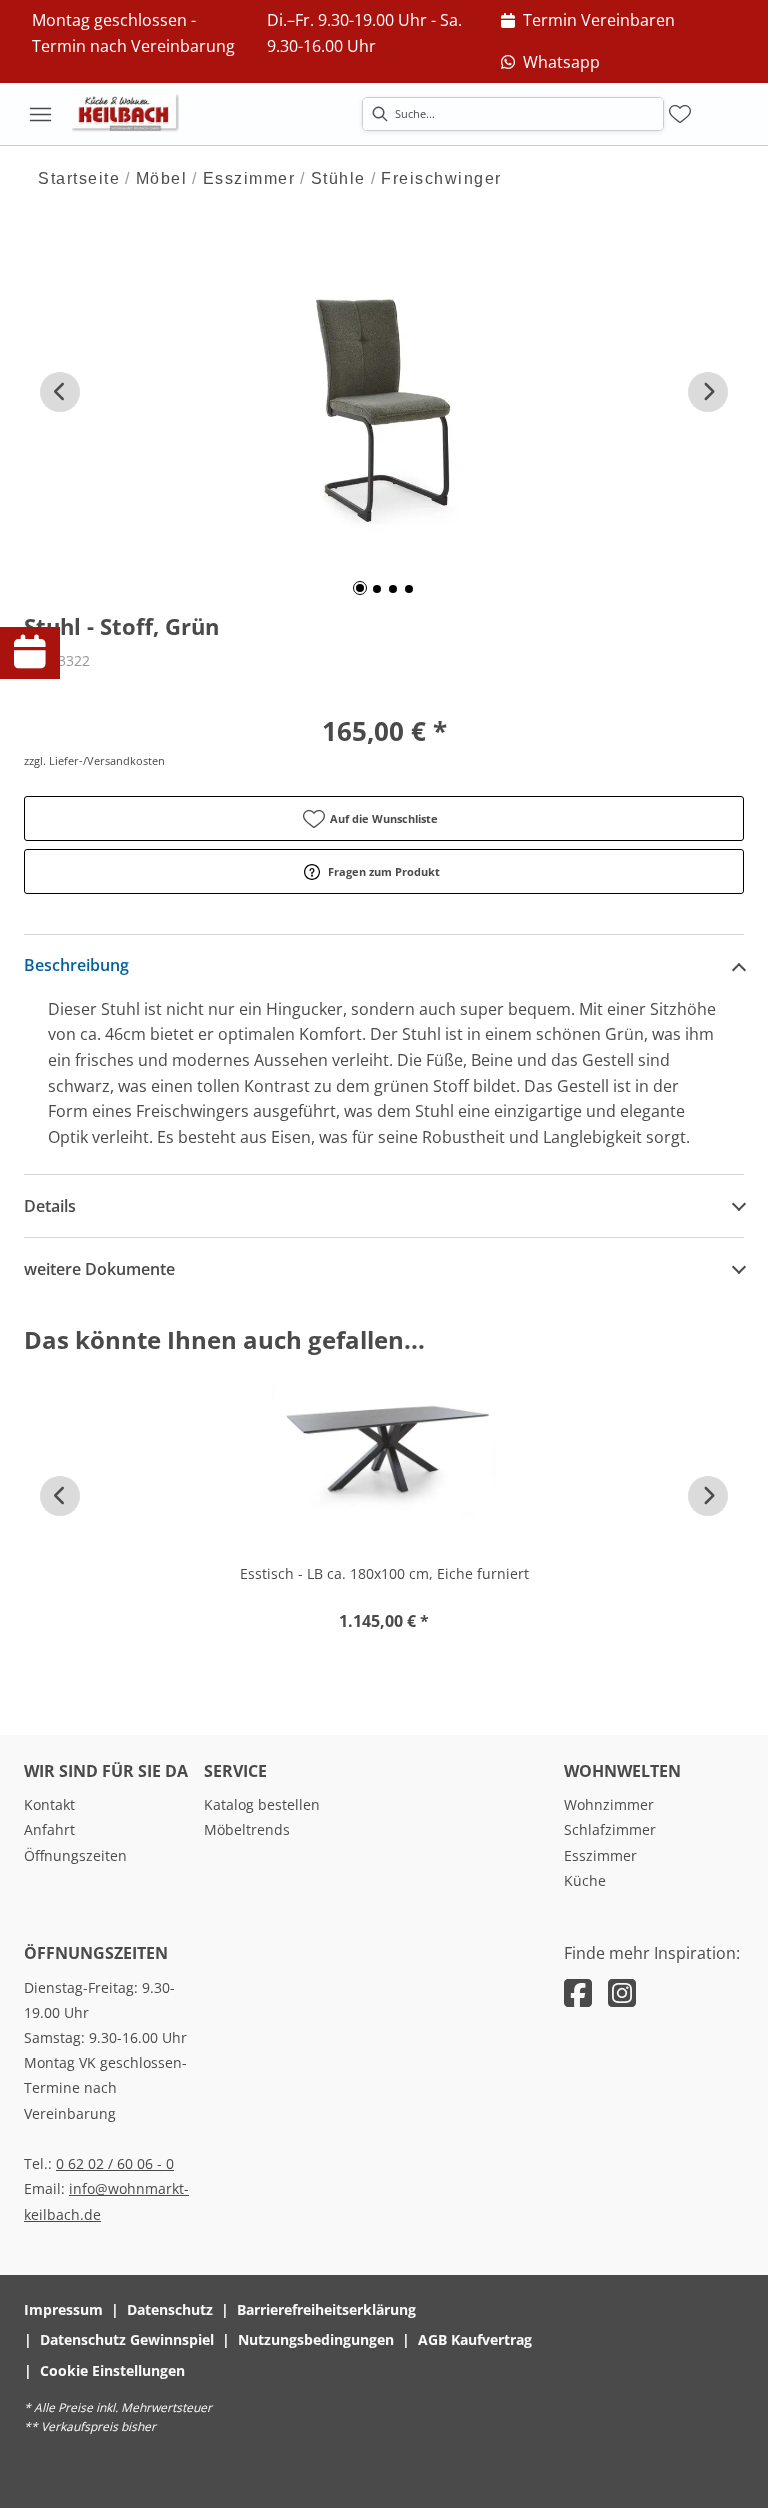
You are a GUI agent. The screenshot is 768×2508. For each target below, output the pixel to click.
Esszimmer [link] (600, 1855)
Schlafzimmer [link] (610, 1829)
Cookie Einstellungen (112, 2370)
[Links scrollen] (60, 392)
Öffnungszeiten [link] (75, 1855)
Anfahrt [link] (49, 1829)
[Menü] (40, 114)
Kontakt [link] (49, 1804)
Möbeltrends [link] (247, 1829)
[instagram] (622, 1992)
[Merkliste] (680, 114)
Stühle (338, 178)
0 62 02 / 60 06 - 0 (115, 2163)
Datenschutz (170, 2309)
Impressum (63, 2309)
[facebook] (578, 1992)
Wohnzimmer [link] (609, 1804)
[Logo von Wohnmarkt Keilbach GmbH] (132, 114)
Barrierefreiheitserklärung (326, 2309)
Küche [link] (585, 1880)
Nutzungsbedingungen (316, 2339)
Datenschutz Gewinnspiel (127, 2339)
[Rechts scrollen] (708, 392)
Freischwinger (441, 178)
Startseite (79, 178)
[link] (588, 21)
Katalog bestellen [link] (262, 1804)
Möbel (162, 178)
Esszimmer (249, 178)
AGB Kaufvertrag (475, 2339)
